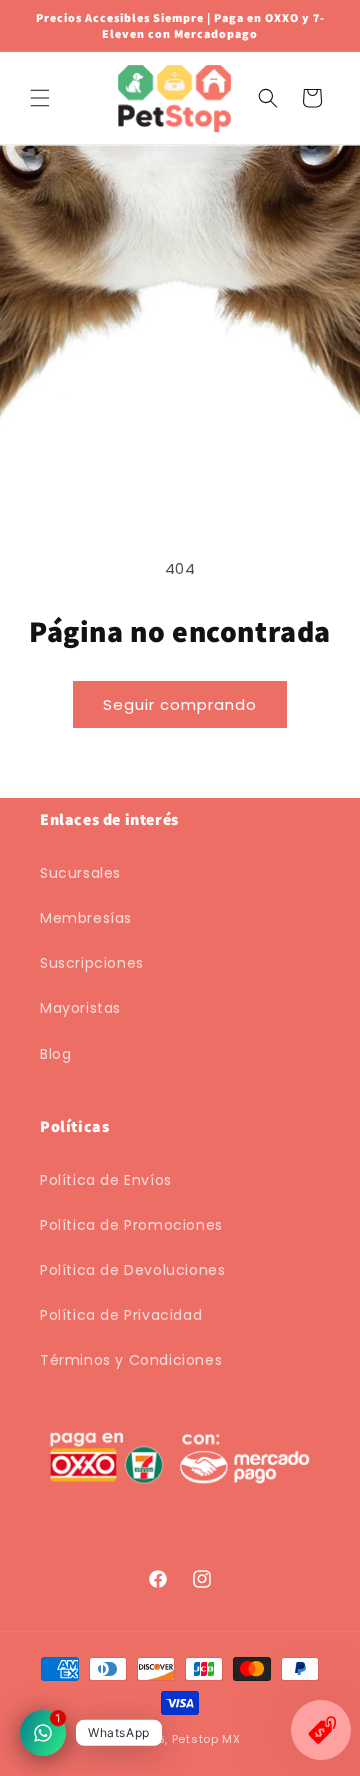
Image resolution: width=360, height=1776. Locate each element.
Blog (55, 1054)
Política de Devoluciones (132, 1270)
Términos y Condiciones (131, 1360)
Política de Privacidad (121, 1315)
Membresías (86, 918)
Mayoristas (80, 1008)
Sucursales (80, 873)
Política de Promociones (131, 1225)
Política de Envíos (106, 1180)
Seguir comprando (180, 704)
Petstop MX (206, 1739)
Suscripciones (92, 963)
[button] (40, 98)
